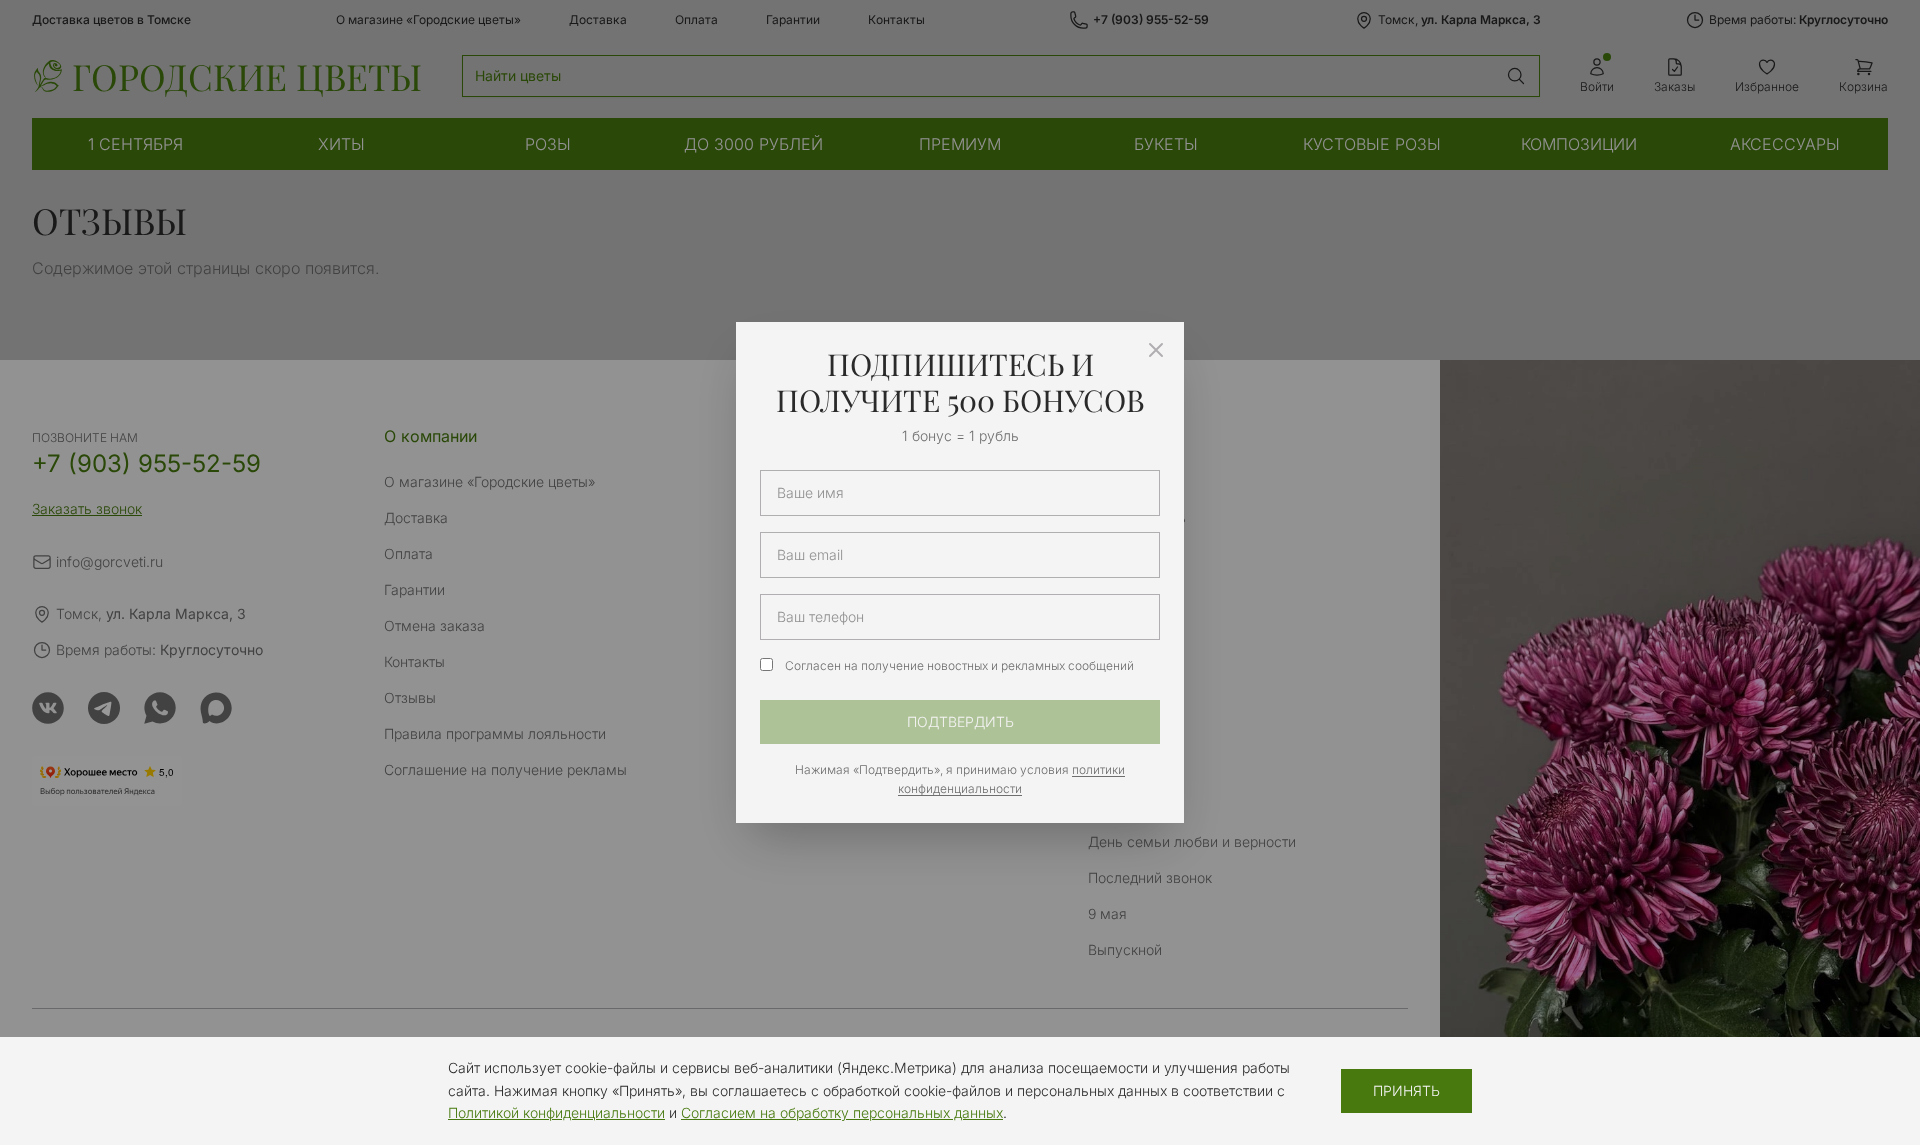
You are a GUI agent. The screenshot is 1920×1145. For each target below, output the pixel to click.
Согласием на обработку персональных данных (842, 1112)
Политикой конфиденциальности (556, 1112)
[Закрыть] (1156, 350)
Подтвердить (960, 721)
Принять (1406, 1090)
